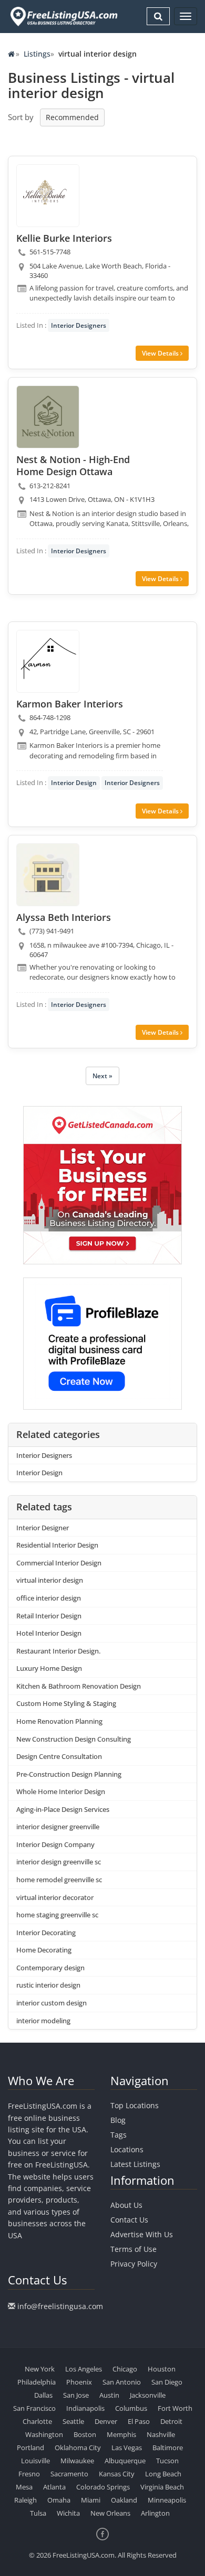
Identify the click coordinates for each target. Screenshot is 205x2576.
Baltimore (168, 2448)
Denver (106, 2421)
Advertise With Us (142, 2234)
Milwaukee (77, 2461)
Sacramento (69, 2474)
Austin (109, 2395)
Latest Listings (135, 2164)
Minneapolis (167, 2500)
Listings (37, 54)
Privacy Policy (134, 2264)
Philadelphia (37, 2382)
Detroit (171, 2421)
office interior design (49, 1598)
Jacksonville (148, 2395)
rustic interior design (48, 1985)
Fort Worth (175, 2408)
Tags (119, 2135)
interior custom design (52, 2003)
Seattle (73, 2421)
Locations (127, 2149)
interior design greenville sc (59, 1862)
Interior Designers (79, 325)
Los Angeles (84, 2369)
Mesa (24, 2487)
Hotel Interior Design (49, 1633)
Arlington (155, 2513)
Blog (118, 2120)
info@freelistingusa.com (60, 2306)
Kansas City (117, 2474)
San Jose (76, 2395)
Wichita (68, 2513)
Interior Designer (43, 1528)
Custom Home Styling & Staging (66, 1703)
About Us (126, 2205)
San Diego (167, 2382)
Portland (30, 2448)
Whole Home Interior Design (61, 1791)
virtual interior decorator (55, 1897)
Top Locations (135, 2105)
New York (40, 2369)
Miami (91, 2500)
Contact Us (129, 2220)
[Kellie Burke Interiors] (48, 196)
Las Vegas (127, 2448)
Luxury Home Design (49, 1668)
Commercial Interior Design (59, 1563)
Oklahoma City (78, 2448)
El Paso (139, 2421)
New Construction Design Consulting (74, 1739)
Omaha (59, 2500)
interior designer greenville (58, 1827)
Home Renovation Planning (59, 1721)
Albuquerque (125, 2461)
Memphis (121, 2434)
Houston (162, 2369)
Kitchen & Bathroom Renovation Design (79, 1686)
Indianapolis (85, 2408)
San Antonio (122, 2382)
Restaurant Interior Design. (58, 1651)
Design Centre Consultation (59, 1756)
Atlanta (54, 2487)
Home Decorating (44, 1950)
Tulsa (38, 2513)
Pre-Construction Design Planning (69, 1774)
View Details (161, 353)
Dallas (43, 2395)
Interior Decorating (46, 1933)
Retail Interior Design (49, 1616)
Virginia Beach (162, 2487)
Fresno (29, 2474)
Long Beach (163, 2474)
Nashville (161, 2434)
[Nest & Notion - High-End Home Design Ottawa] (48, 417)
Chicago (125, 2369)
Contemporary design (50, 1968)
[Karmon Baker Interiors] (48, 661)
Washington (44, 2434)
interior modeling (43, 2021)
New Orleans (110, 2513)
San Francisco (34, 2408)
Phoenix (79, 2382)
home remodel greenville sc (59, 1880)
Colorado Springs (103, 2487)
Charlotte (37, 2421)
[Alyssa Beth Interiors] (48, 875)
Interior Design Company (55, 1844)
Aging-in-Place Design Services (63, 1809)
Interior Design (74, 783)
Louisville (35, 2461)
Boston (85, 2434)
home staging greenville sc (57, 1915)
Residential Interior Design (57, 1545)
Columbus (131, 2408)
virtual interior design (50, 1580)
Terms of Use (134, 2249)
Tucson (167, 2461)
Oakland (124, 2500)
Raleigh (25, 2500)
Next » (102, 1076)
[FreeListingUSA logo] (63, 16)
